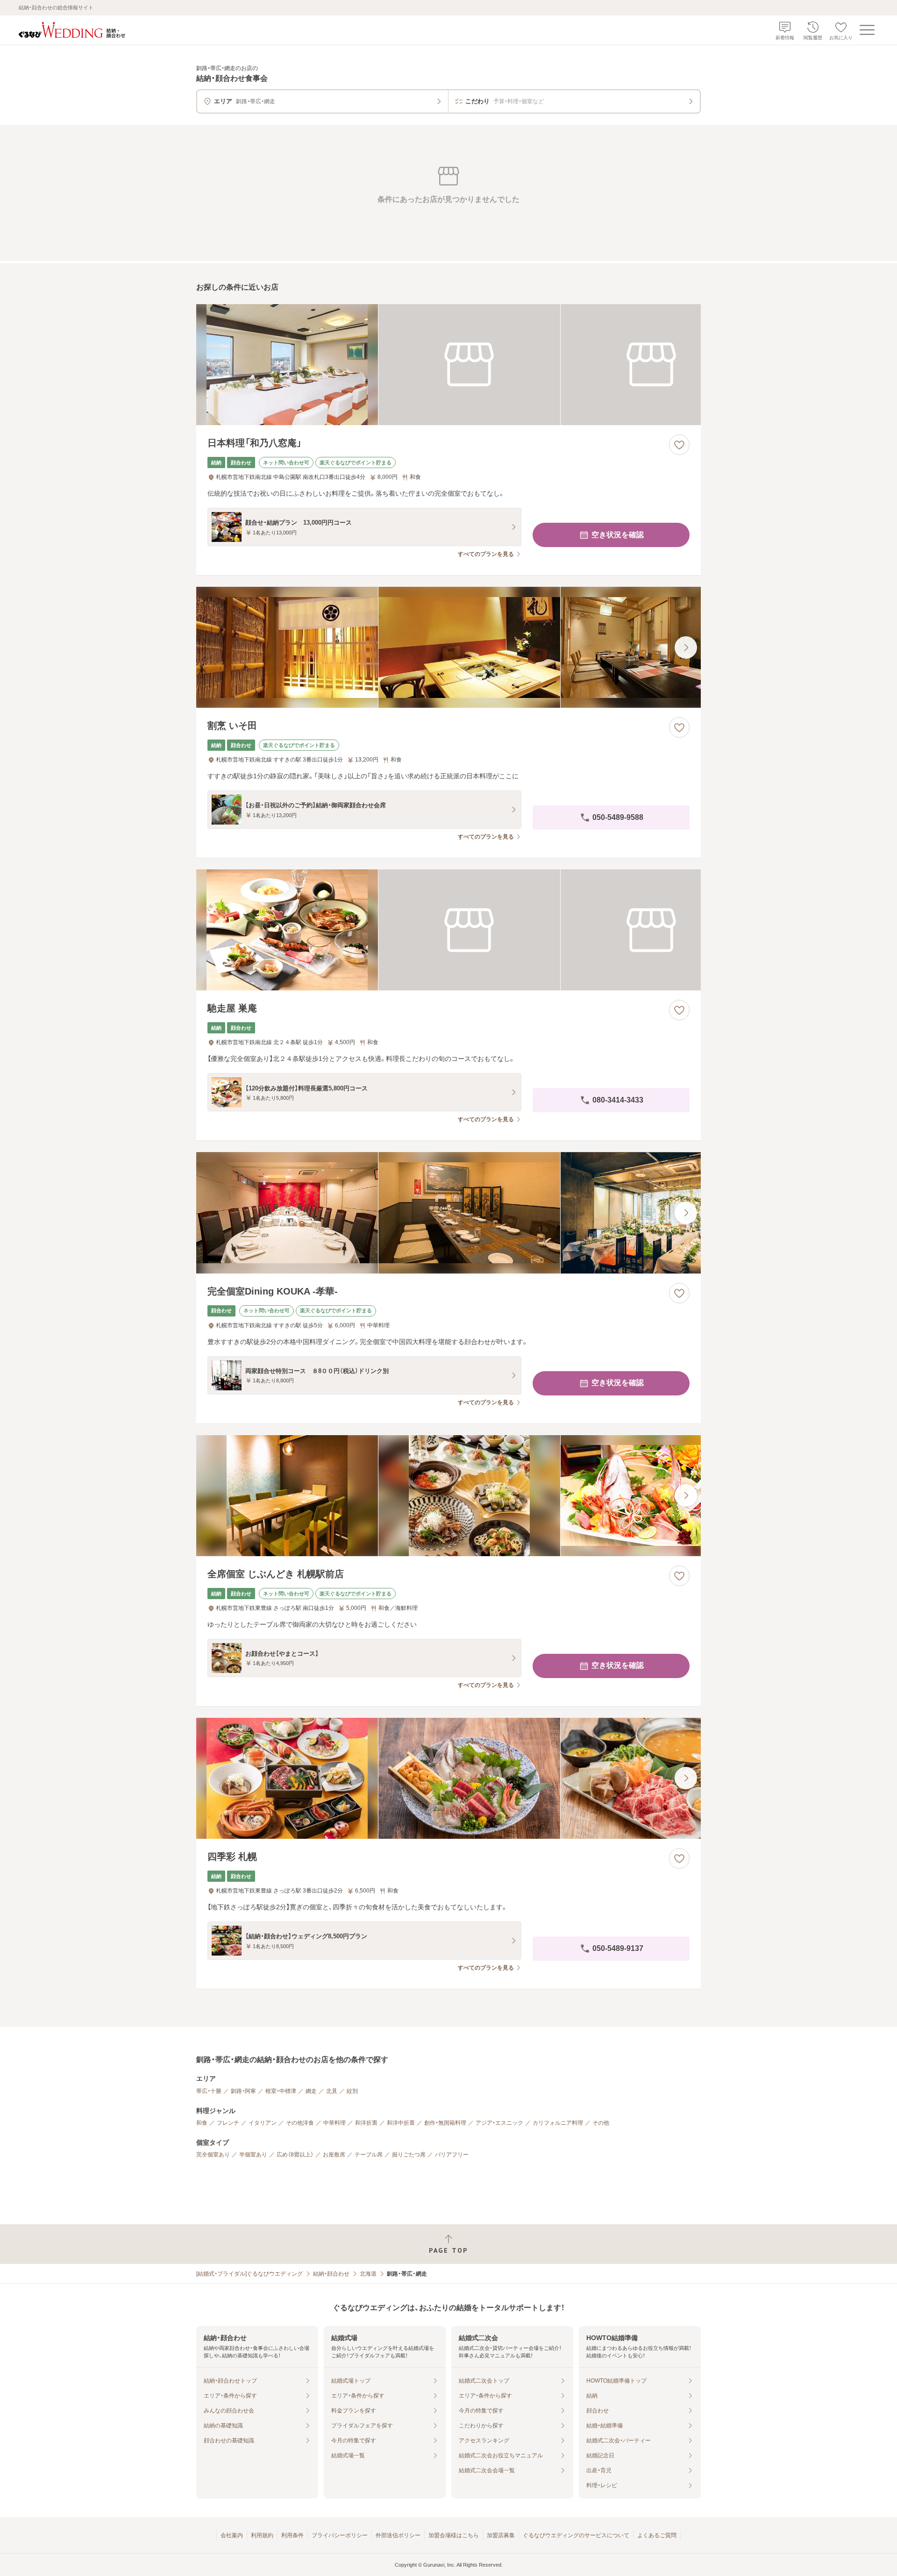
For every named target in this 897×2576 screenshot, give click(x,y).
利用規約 (262, 2535)
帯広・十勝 (209, 2091)
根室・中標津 (281, 2091)
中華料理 (335, 2123)
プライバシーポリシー (340, 2535)
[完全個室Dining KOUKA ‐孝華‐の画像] (448, 1213)
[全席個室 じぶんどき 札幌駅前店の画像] (448, 1496)
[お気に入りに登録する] (679, 445)
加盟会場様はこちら (454, 2535)
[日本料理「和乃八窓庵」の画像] (448, 365)
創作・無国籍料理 (445, 2123)
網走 (311, 2091)
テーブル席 (369, 2155)
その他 (601, 2123)
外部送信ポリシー (398, 2535)
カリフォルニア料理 (558, 2123)
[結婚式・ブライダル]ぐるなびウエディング (249, 2274)
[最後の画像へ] (686, 648)
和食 (202, 2123)
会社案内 (232, 2535)
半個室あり (253, 2155)
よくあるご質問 (657, 2535)
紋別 (352, 2091)
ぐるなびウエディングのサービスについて (576, 2535)
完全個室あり (213, 2155)
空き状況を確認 (618, 535)
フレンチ (228, 2123)
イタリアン (263, 2123)
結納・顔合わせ (331, 2274)
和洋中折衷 (401, 2123)
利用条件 (292, 2535)
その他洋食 (300, 2123)
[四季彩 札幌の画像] (448, 1778)
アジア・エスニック (499, 2123)
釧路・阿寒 (243, 2091)
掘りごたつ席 (409, 2155)
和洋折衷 (366, 2123)
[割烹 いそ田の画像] (448, 647)
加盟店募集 (501, 2535)
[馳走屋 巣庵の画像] (448, 930)
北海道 (368, 2274)
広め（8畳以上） (295, 2155)
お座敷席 (334, 2155)
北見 (332, 2091)
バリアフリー (452, 2155)
